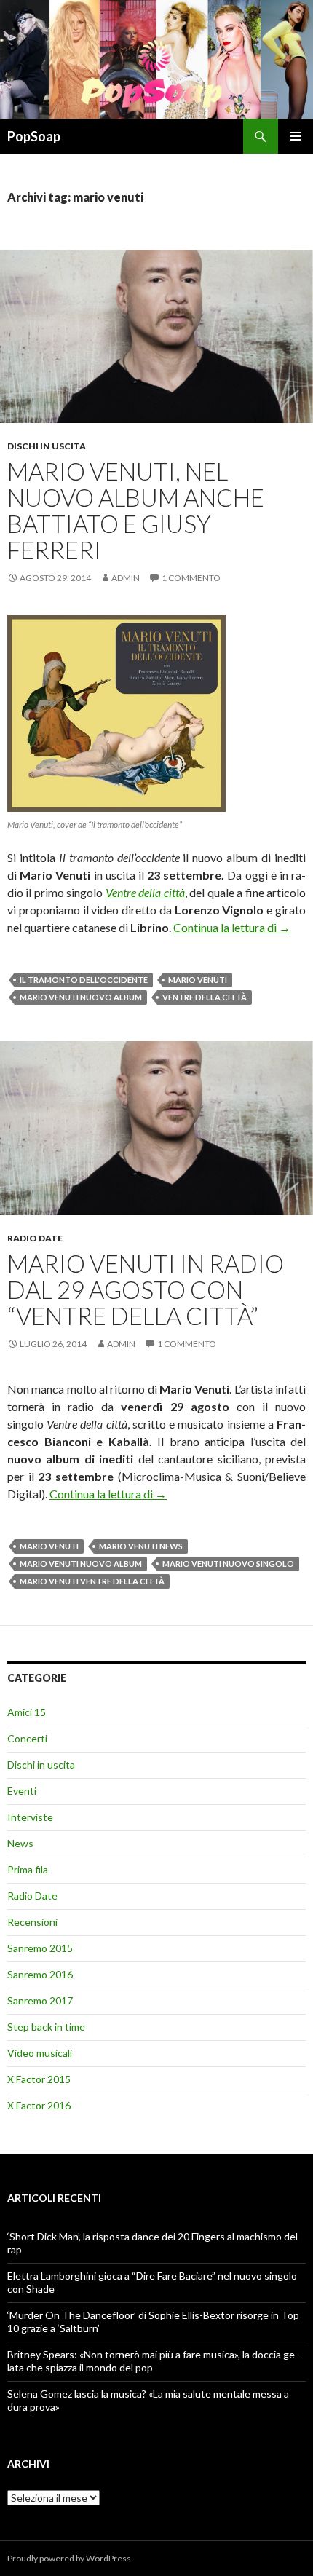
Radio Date (35, 1238)
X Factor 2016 (39, 2105)
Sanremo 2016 (40, 1974)
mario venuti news (141, 1546)
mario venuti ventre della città (92, 1581)
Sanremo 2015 (40, 1948)
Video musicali (40, 2053)
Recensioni (32, 1922)
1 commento (191, 578)
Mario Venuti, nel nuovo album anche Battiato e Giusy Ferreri (136, 510)
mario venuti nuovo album (81, 997)
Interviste (30, 1817)
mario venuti (198, 980)
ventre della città (205, 997)
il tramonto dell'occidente (84, 980)
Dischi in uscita (47, 446)
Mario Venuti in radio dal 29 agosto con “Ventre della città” (146, 1289)
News (20, 1843)
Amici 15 (27, 1712)
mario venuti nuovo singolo (228, 1564)
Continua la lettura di (232, 927)
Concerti (27, 1738)
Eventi (22, 1791)
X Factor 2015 (39, 2079)
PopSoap (34, 136)
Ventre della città (145, 892)
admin (126, 578)
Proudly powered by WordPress (69, 2558)
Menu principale (296, 136)
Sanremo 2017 (40, 2000)
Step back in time (46, 2027)
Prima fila (28, 1869)
